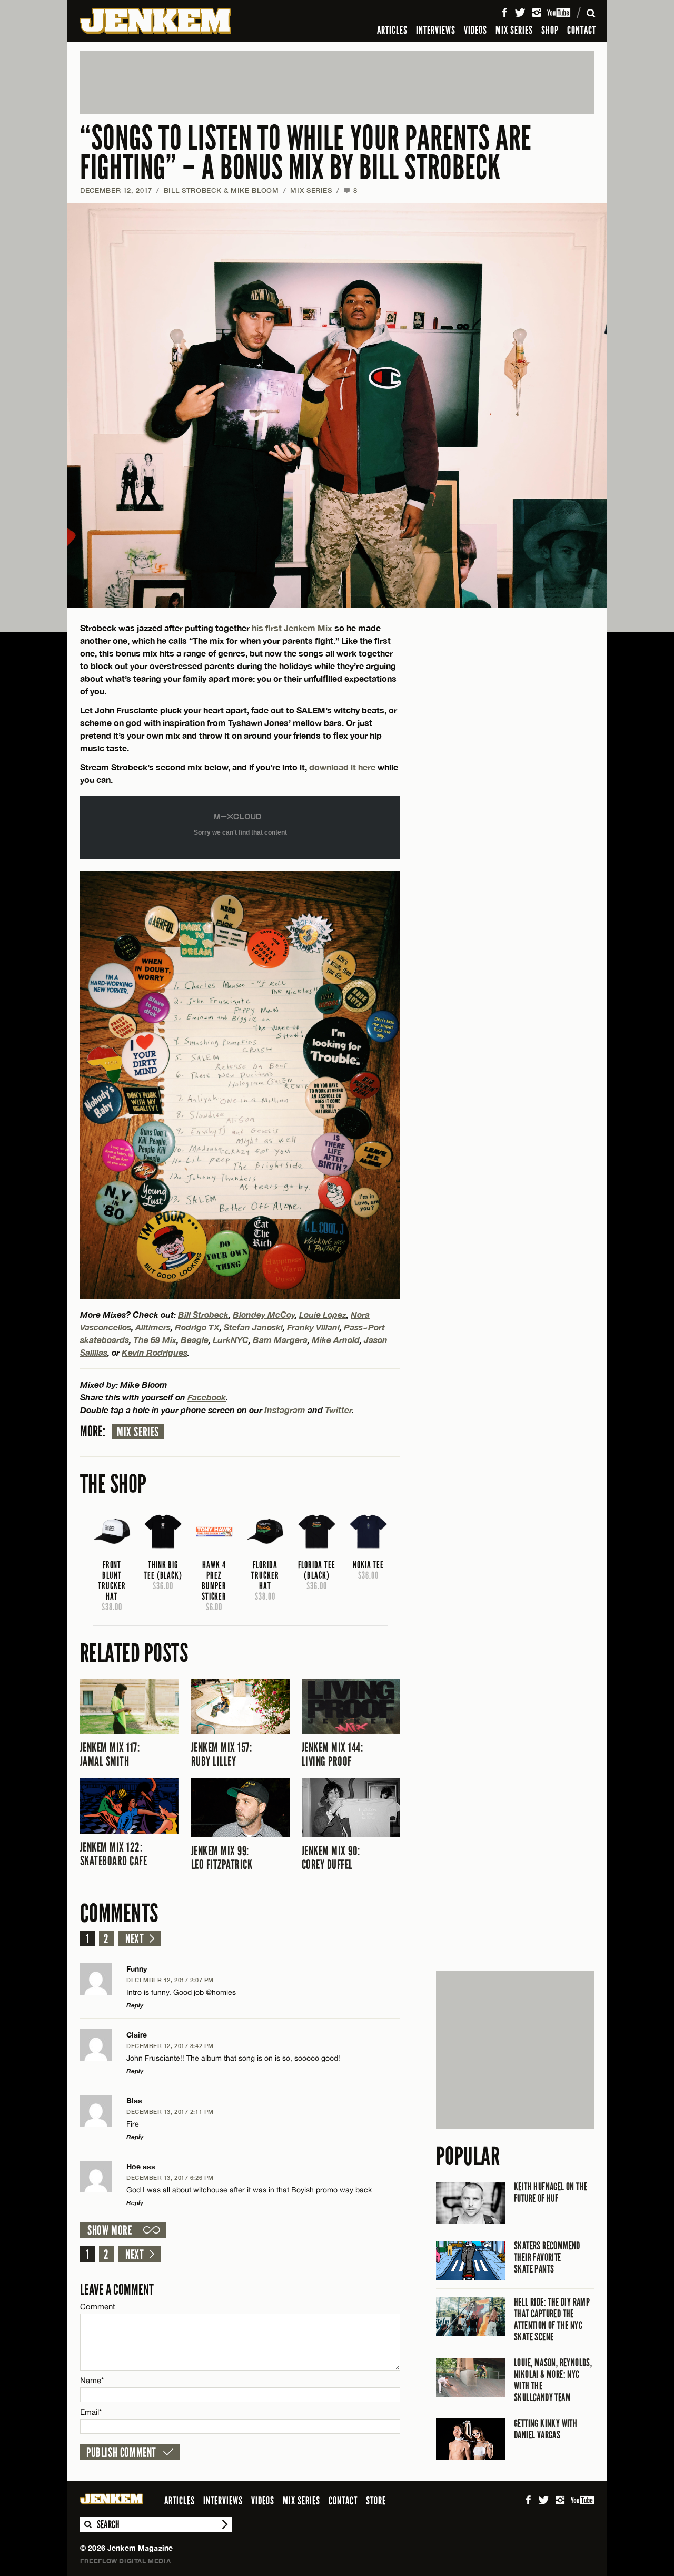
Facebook (207, 1397)
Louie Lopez (323, 1314)
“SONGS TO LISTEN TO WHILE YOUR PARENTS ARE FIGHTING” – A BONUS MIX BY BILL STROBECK (306, 153)
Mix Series (138, 1432)
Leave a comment (117, 2290)
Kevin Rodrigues (155, 1352)
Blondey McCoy (264, 1314)
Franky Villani (313, 1327)
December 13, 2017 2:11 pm (170, 2112)
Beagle (195, 1340)
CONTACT (582, 30)
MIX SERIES (514, 30)
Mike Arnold (336, 1340)
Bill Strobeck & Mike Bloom (221, 190)
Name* (92, 2380)
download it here (342, 767)
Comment (98, 2306)
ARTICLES (392, 30)
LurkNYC (231, 1340)
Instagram (285, 1410)
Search (87, 2524)
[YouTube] (559, 13)
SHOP (550, 30)
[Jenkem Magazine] (156, 21)
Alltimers (153, 1327)
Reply (135, 2005)
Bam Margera (280, 1340)
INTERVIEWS (436, 30)
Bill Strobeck (203, 1314)
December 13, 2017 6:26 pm (170, 2177)
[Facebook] (504, 13)
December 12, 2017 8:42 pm (170, 2046)
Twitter (338, 1410)
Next (135, 1939)
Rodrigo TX (197, 1327)
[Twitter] (520, 13)
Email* (91, 2412)
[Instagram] (537, 13)
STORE (376, 2501)
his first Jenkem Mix (292, 628)
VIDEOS (475, 30)
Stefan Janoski (253, 1327)
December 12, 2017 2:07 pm (170, 1980)
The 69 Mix (155, 1340)
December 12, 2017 (116, 190)
